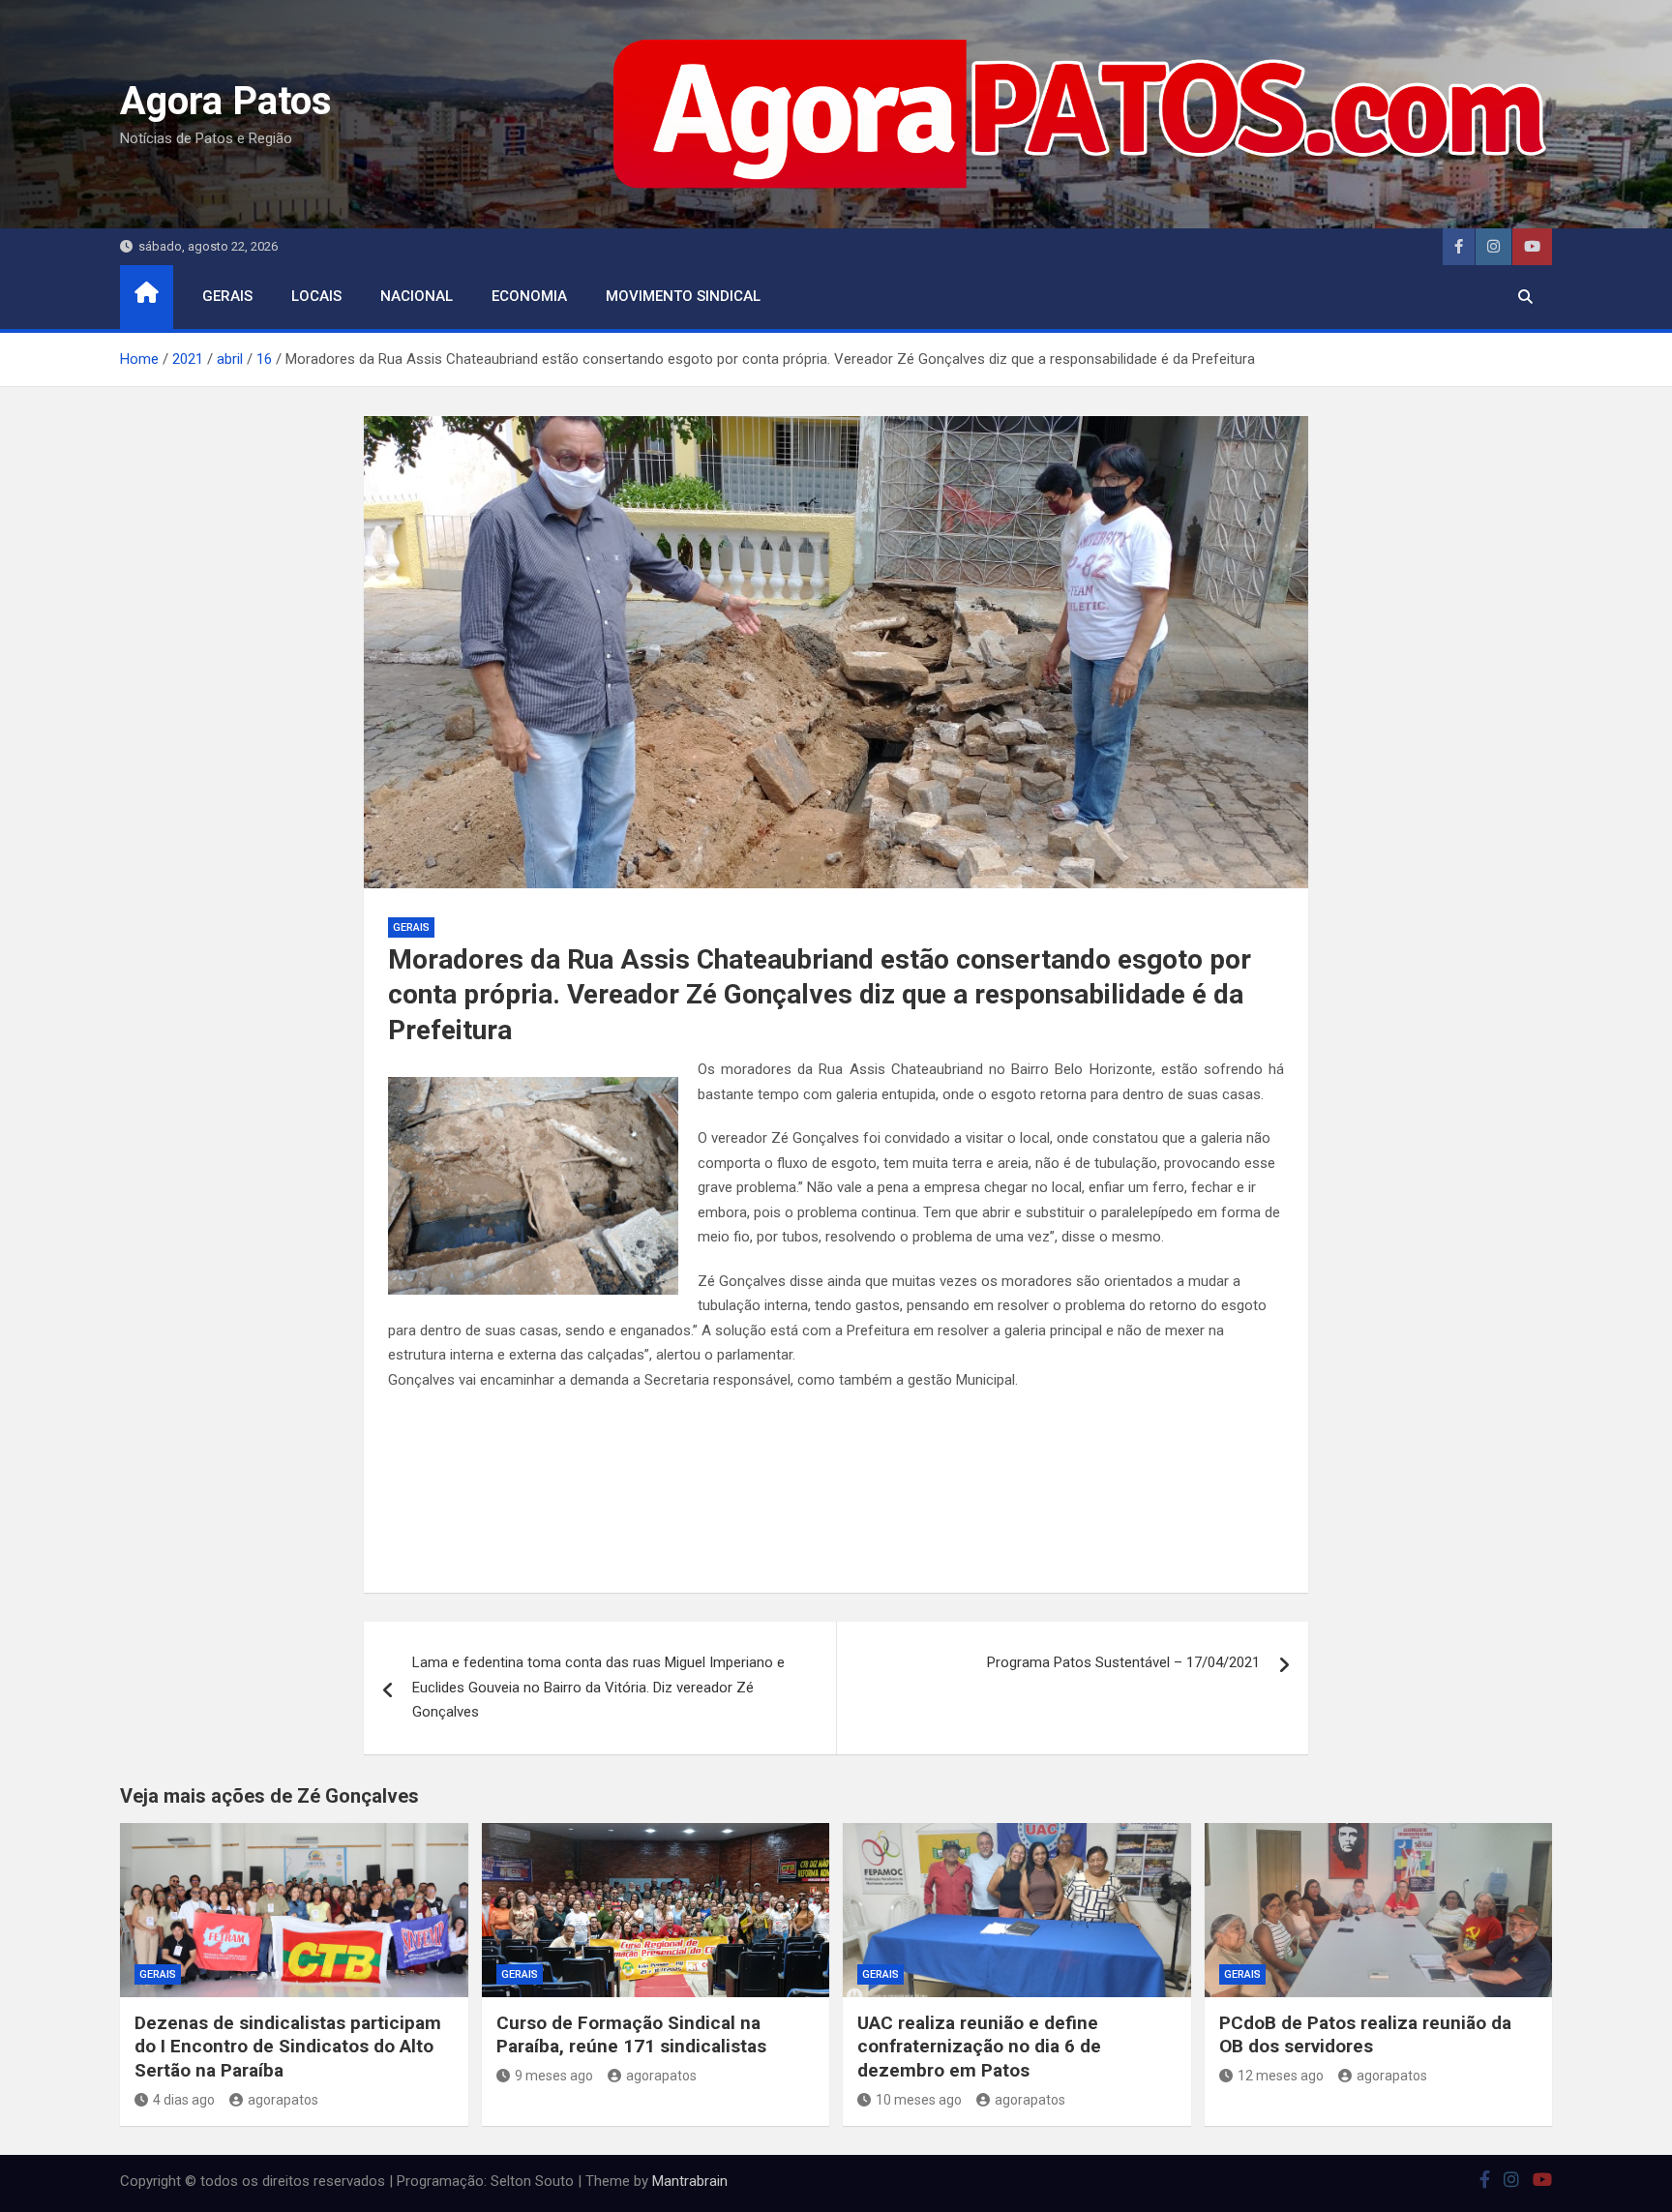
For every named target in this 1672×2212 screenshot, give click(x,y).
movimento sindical (683, 296)
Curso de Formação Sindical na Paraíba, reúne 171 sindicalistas (631, 2035)
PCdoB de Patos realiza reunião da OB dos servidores (1365, 2035)
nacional (417, 296)
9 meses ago (554, 2076)
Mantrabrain (690, 2181)
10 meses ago (919, 2100)
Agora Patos (226, 101)
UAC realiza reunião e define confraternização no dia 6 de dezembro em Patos (979, 2047)
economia (529, 296)
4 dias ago (184, 2100)
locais (316, 296)
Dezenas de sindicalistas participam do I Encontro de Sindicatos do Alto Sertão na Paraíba (288, 2047)
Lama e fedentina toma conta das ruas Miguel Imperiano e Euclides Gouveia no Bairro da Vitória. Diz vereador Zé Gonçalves (598, 1687)
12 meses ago (1281, 2076)
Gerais (227, 296)
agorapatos (283, 2100)
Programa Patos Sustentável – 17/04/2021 (1123, 1662)
